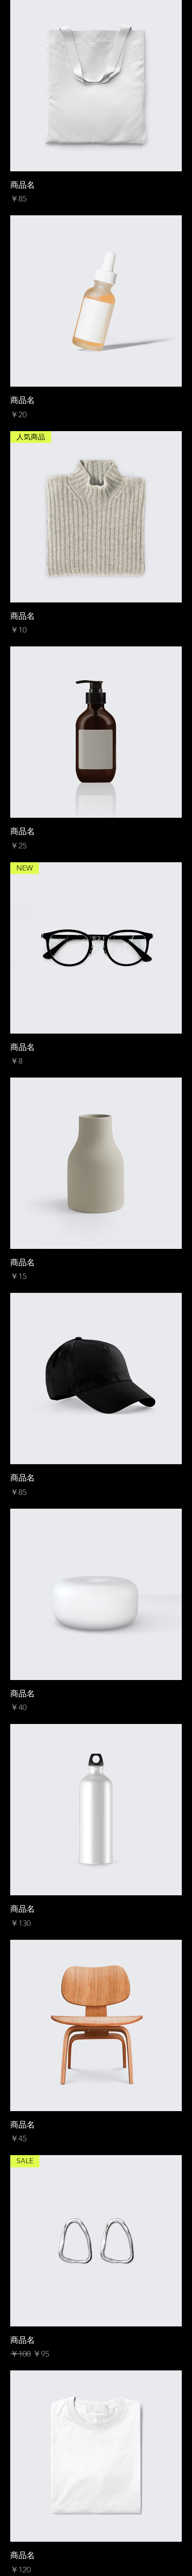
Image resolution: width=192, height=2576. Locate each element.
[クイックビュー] (96, 86)
